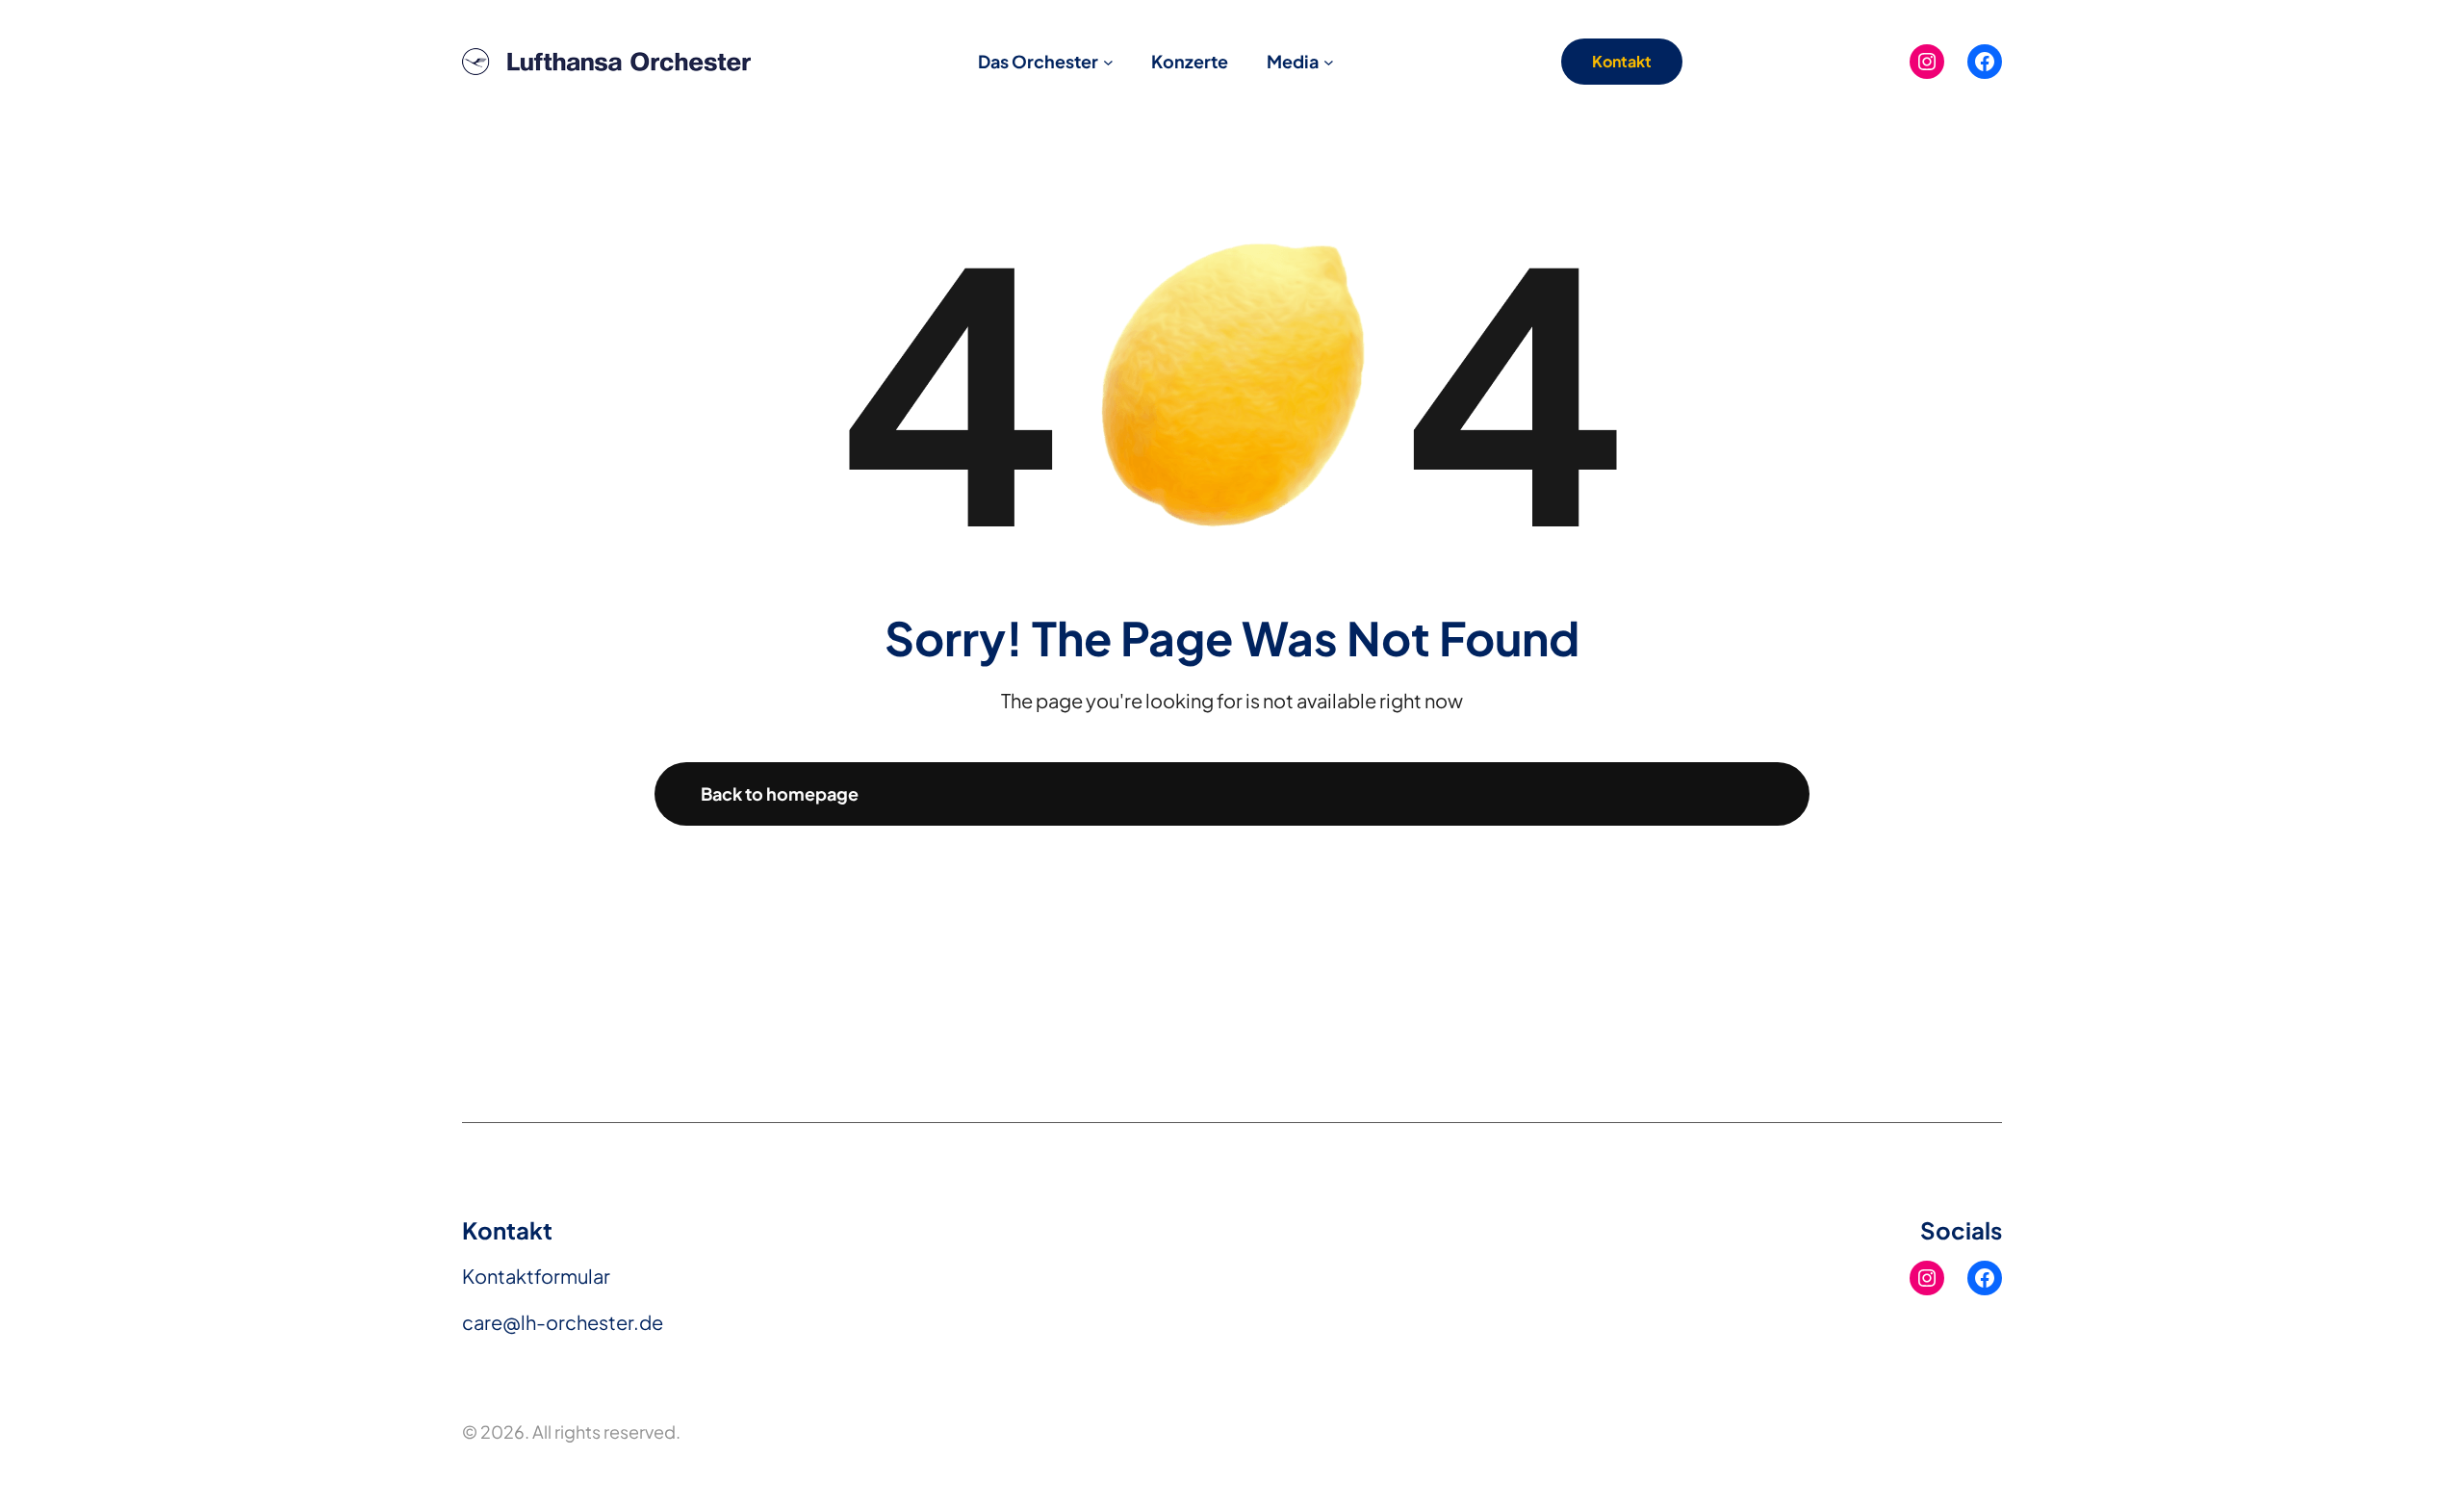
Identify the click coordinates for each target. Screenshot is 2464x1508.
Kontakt (1622, 61)
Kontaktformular (536, 1276)
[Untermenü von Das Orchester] (1108, 62)
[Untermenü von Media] (1329, 62)
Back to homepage (780, 793)
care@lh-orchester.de (563, 1322)
